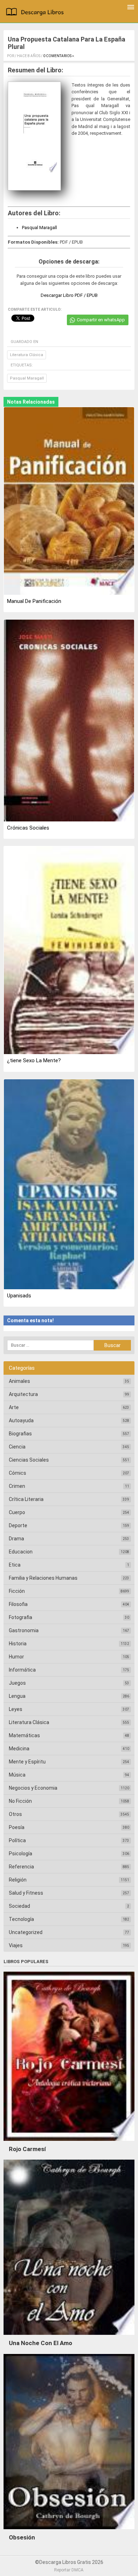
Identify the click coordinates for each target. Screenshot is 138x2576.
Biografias (20, 1434)
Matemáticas (24, 1735)
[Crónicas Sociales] (69, 721)
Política (17, 1840)
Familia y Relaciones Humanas (43, 1578)
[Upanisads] (69, 1185)
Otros (15, 1814)
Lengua (17, 1696)
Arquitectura (23, 1394)
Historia (18, 1644)
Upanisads (19, 1296)
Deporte (18, 1525)
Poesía (17, 1827)
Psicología (21, 1854)
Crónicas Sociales (28, 828)
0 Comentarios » (59, 56)
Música (17, 1775)
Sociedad (19, 1906)
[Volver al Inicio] (36, 13)
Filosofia (18, 1604)
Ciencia (17, 1447)
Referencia (21, 1867)
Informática (22, 1670)
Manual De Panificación (34, 601)
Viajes (16, 1945)
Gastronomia (24, 1630)
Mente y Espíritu (27, 1762)
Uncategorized (26, 1932)
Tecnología (21, 1919)
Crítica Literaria (26, 1499)
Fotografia (21, 1617)
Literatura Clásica (27, 355)
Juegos (17, 1683)
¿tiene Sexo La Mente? (34, 1060)
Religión (18, 1880)
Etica (15, 1565)
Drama (16, 1539)
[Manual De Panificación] (69, 502)
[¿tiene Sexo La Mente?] (69, 951)
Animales (19, 1381)
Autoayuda (21, 1420)
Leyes (16, 1709)
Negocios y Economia (33, 1788)
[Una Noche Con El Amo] (69, 2337)
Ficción (17, 1591)
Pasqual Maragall (39, 228)
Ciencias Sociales (29, 1460)
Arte (14, 1407)
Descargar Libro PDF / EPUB (69, 295)
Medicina (19, 1749)
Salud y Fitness (26, 1893)
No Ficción (20, 1801)
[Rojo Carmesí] (69, 2143)
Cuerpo (17, 1512)
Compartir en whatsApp (101, 320)
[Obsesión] (69, 2531)
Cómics (18, 1473)
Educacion (21, 1552)
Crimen (17, 1486)
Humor (16, 1657)
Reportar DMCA (69, 2570)
